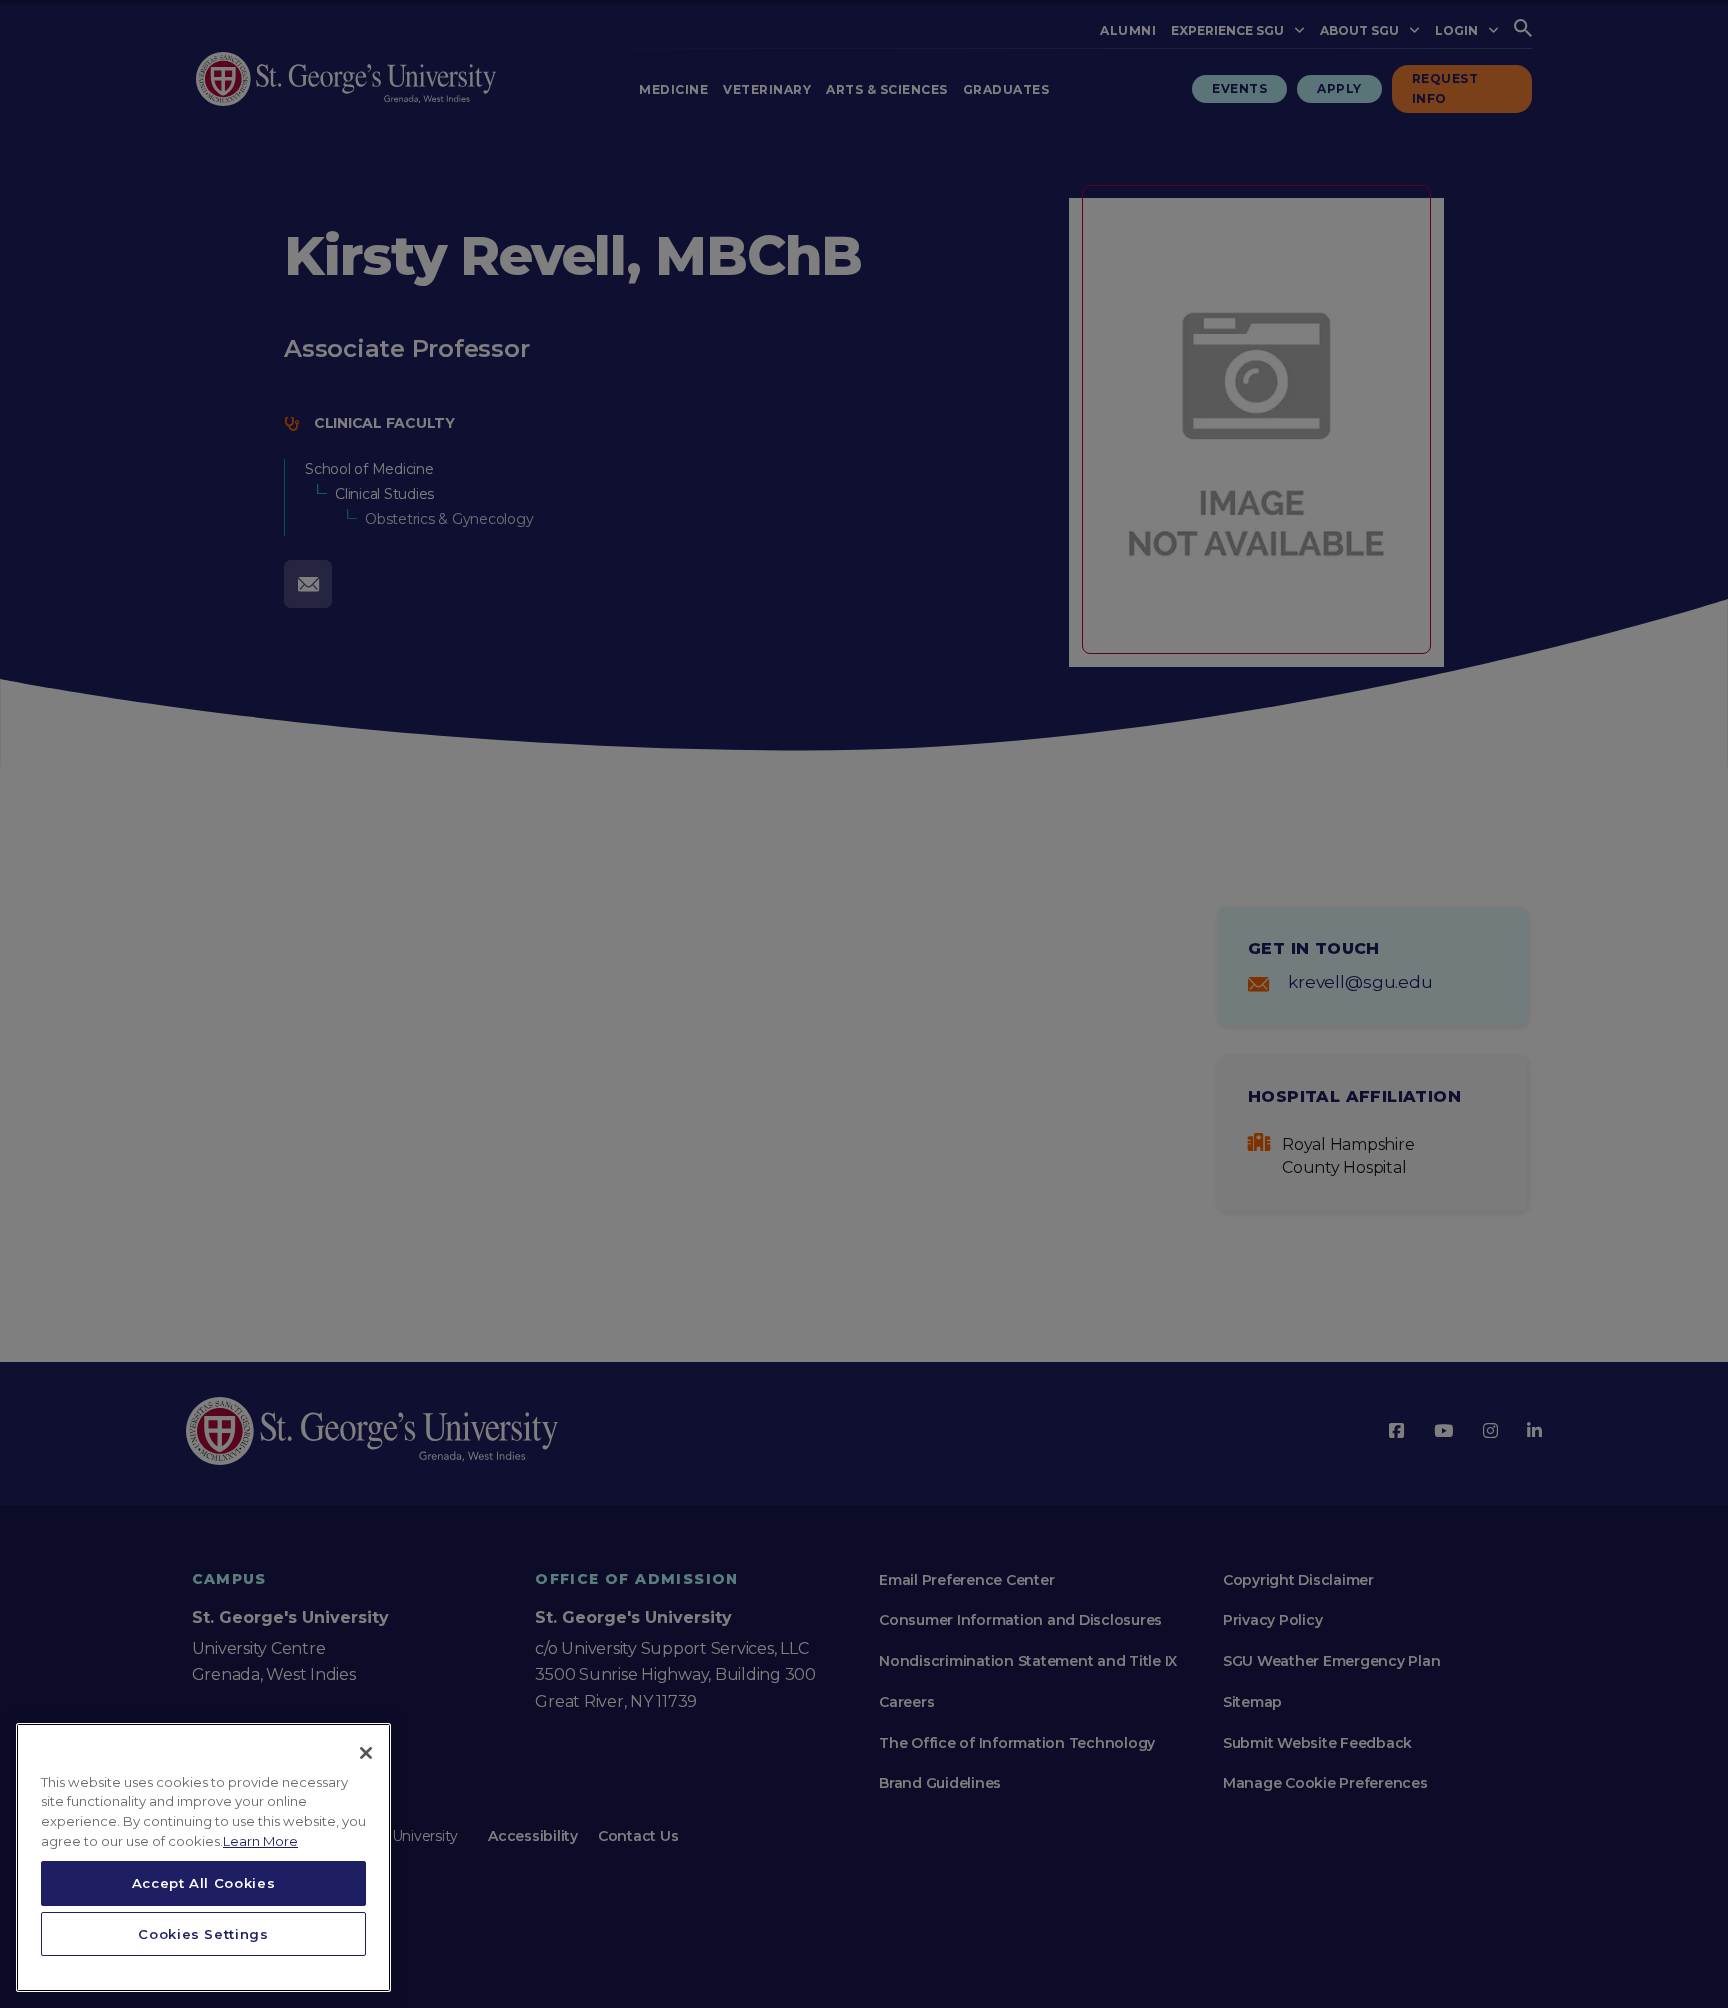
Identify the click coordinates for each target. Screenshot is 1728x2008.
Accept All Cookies (204, 1883)
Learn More (260, 1841)
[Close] (366, 1753)
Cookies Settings (203, 1934)
